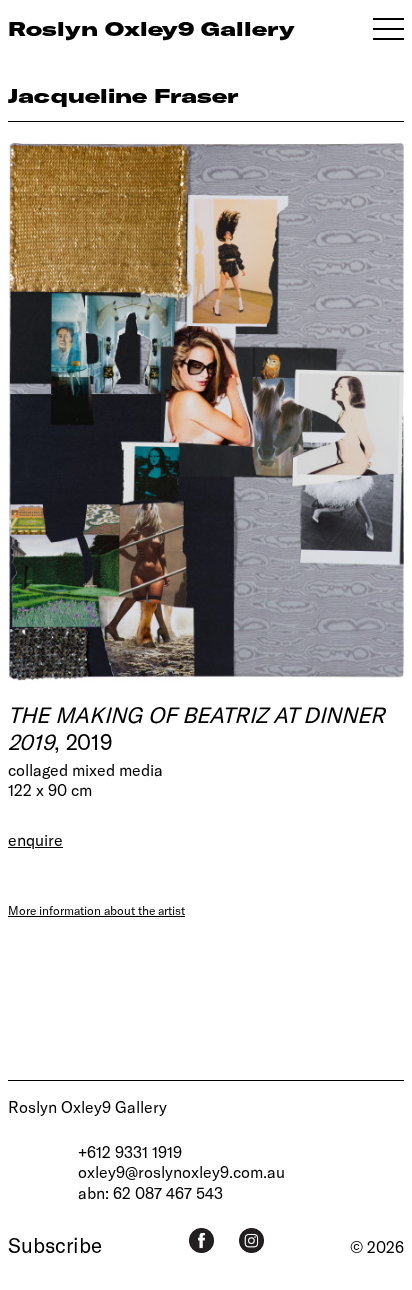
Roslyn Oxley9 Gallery (87, 1106)
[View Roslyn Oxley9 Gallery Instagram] (251, 1240)
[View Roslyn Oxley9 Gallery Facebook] (201, 1240)
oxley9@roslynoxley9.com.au (181, 1171)
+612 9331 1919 (130, 1151)
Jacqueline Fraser (123, 95)
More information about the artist (96, 910)
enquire (35, 839)
